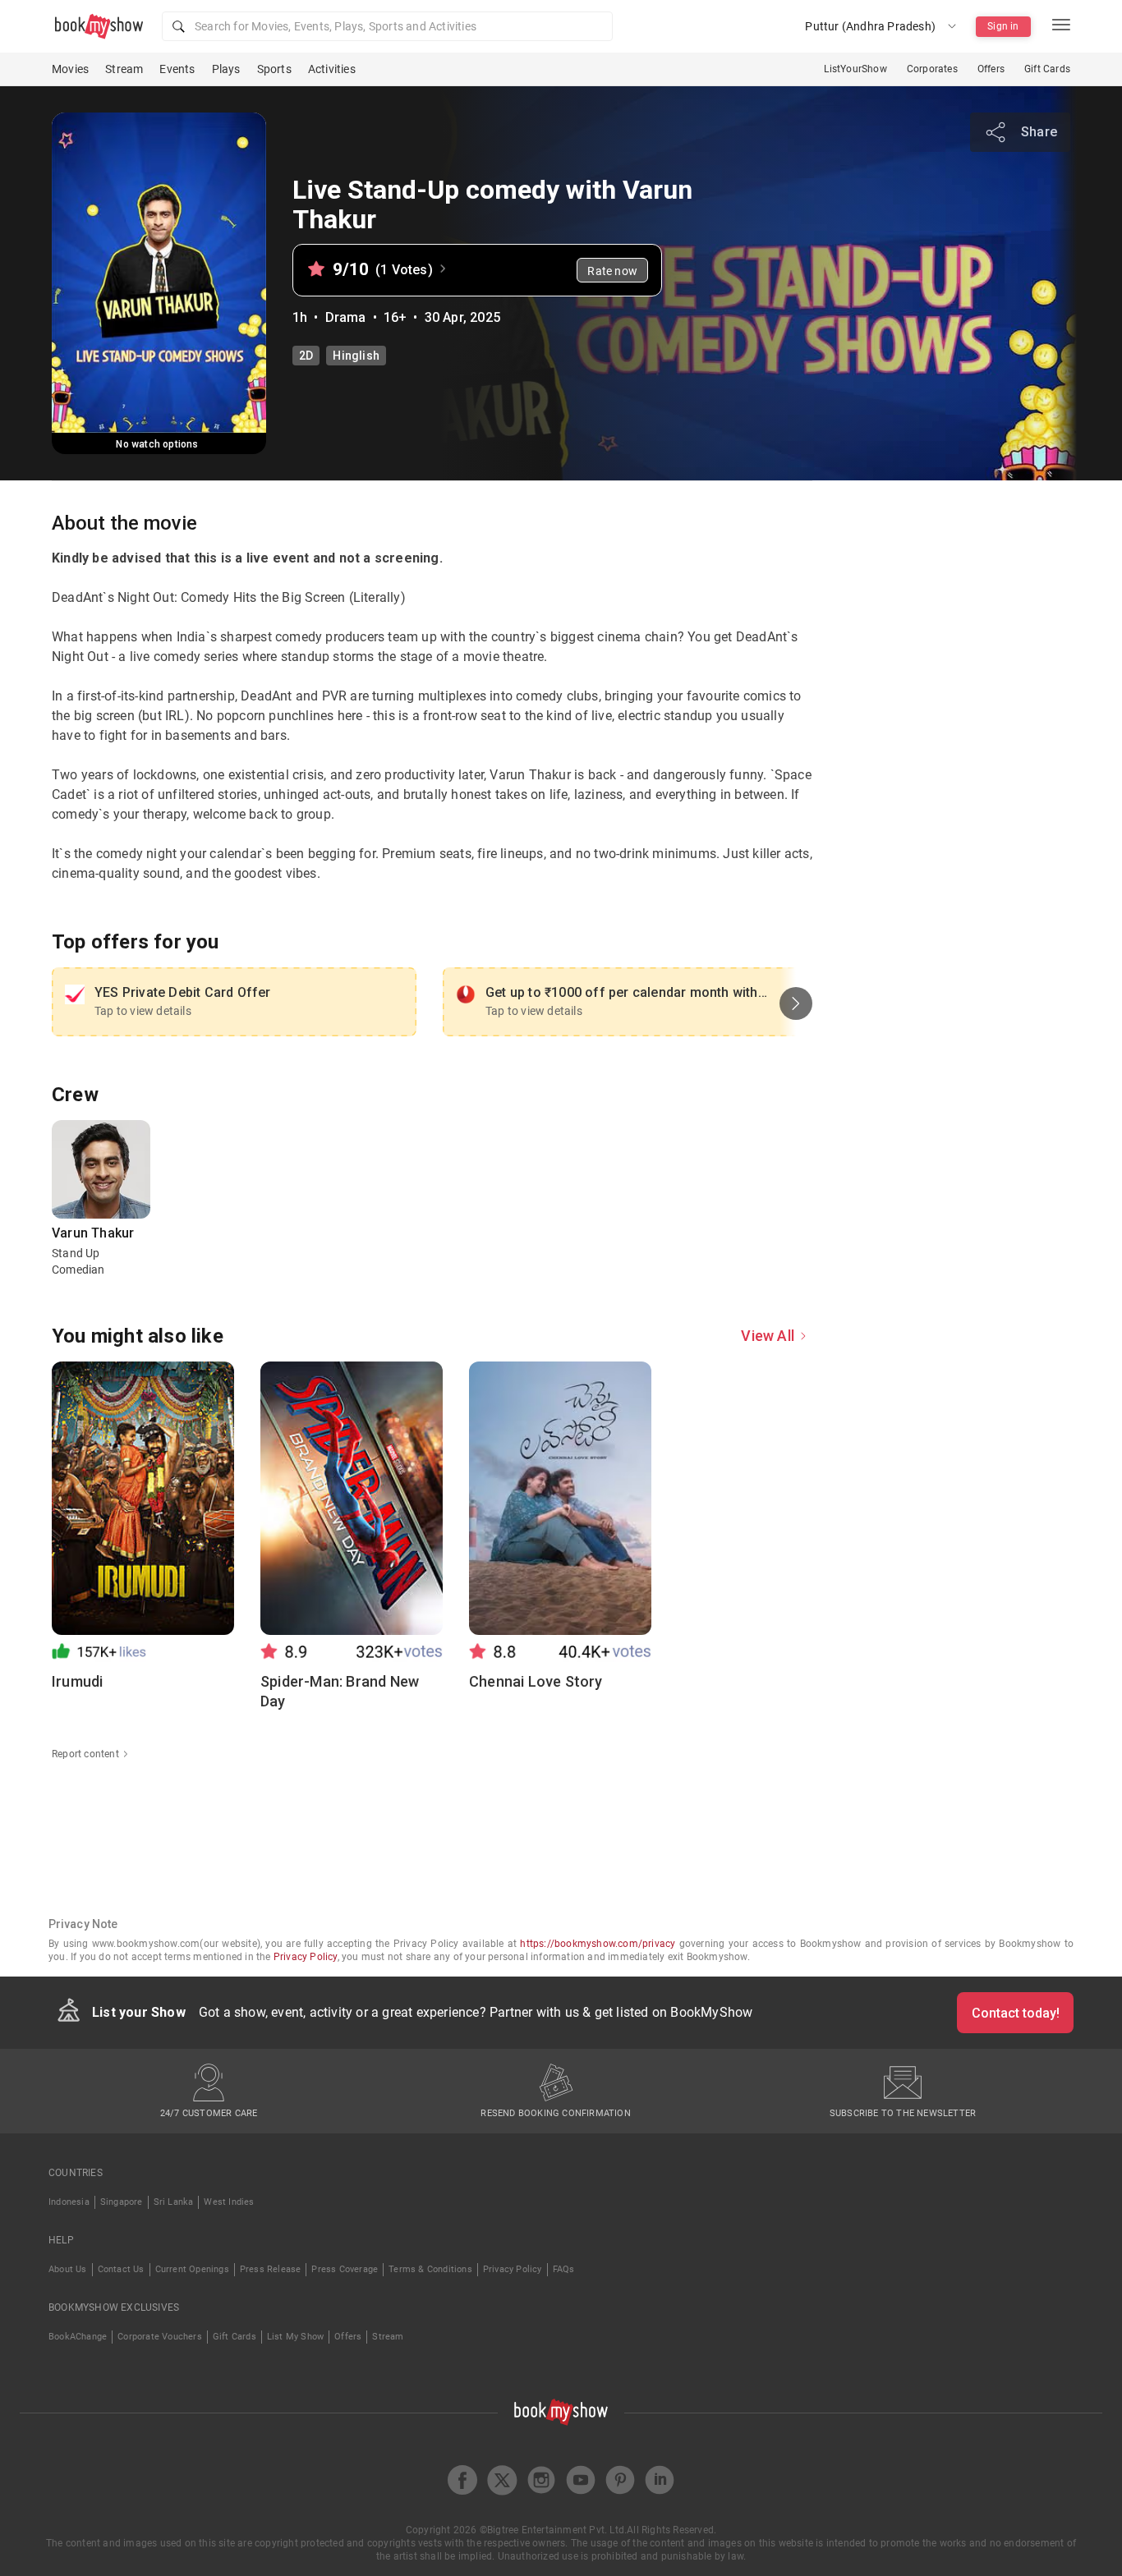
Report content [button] (85, 1754)
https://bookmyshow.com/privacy (598, 1944)
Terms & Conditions (430, 2269)
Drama (346, 317)
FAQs (564, 2269)
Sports (274, 69)
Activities (332, 69)
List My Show (295, 2337)
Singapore (122, 2202)
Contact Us (121, 2269)
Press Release (271, 2269)
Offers (991, 69)
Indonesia (69, 2202)
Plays (226, 69)
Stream (124, 69)
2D (306, 356)
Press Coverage (345, 2269)
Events (177, 69)
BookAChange (78, 2337)
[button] (387, 26)
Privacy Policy (306, 1957)
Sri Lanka (174, 2202)
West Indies (229, 2202)
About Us (68, 2269)
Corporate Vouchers (160, 2337)
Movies (70, 69)
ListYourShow (855, 69)
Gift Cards (1047, 69)
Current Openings (192, 2269)
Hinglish (356, 356)
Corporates (932, 69)
